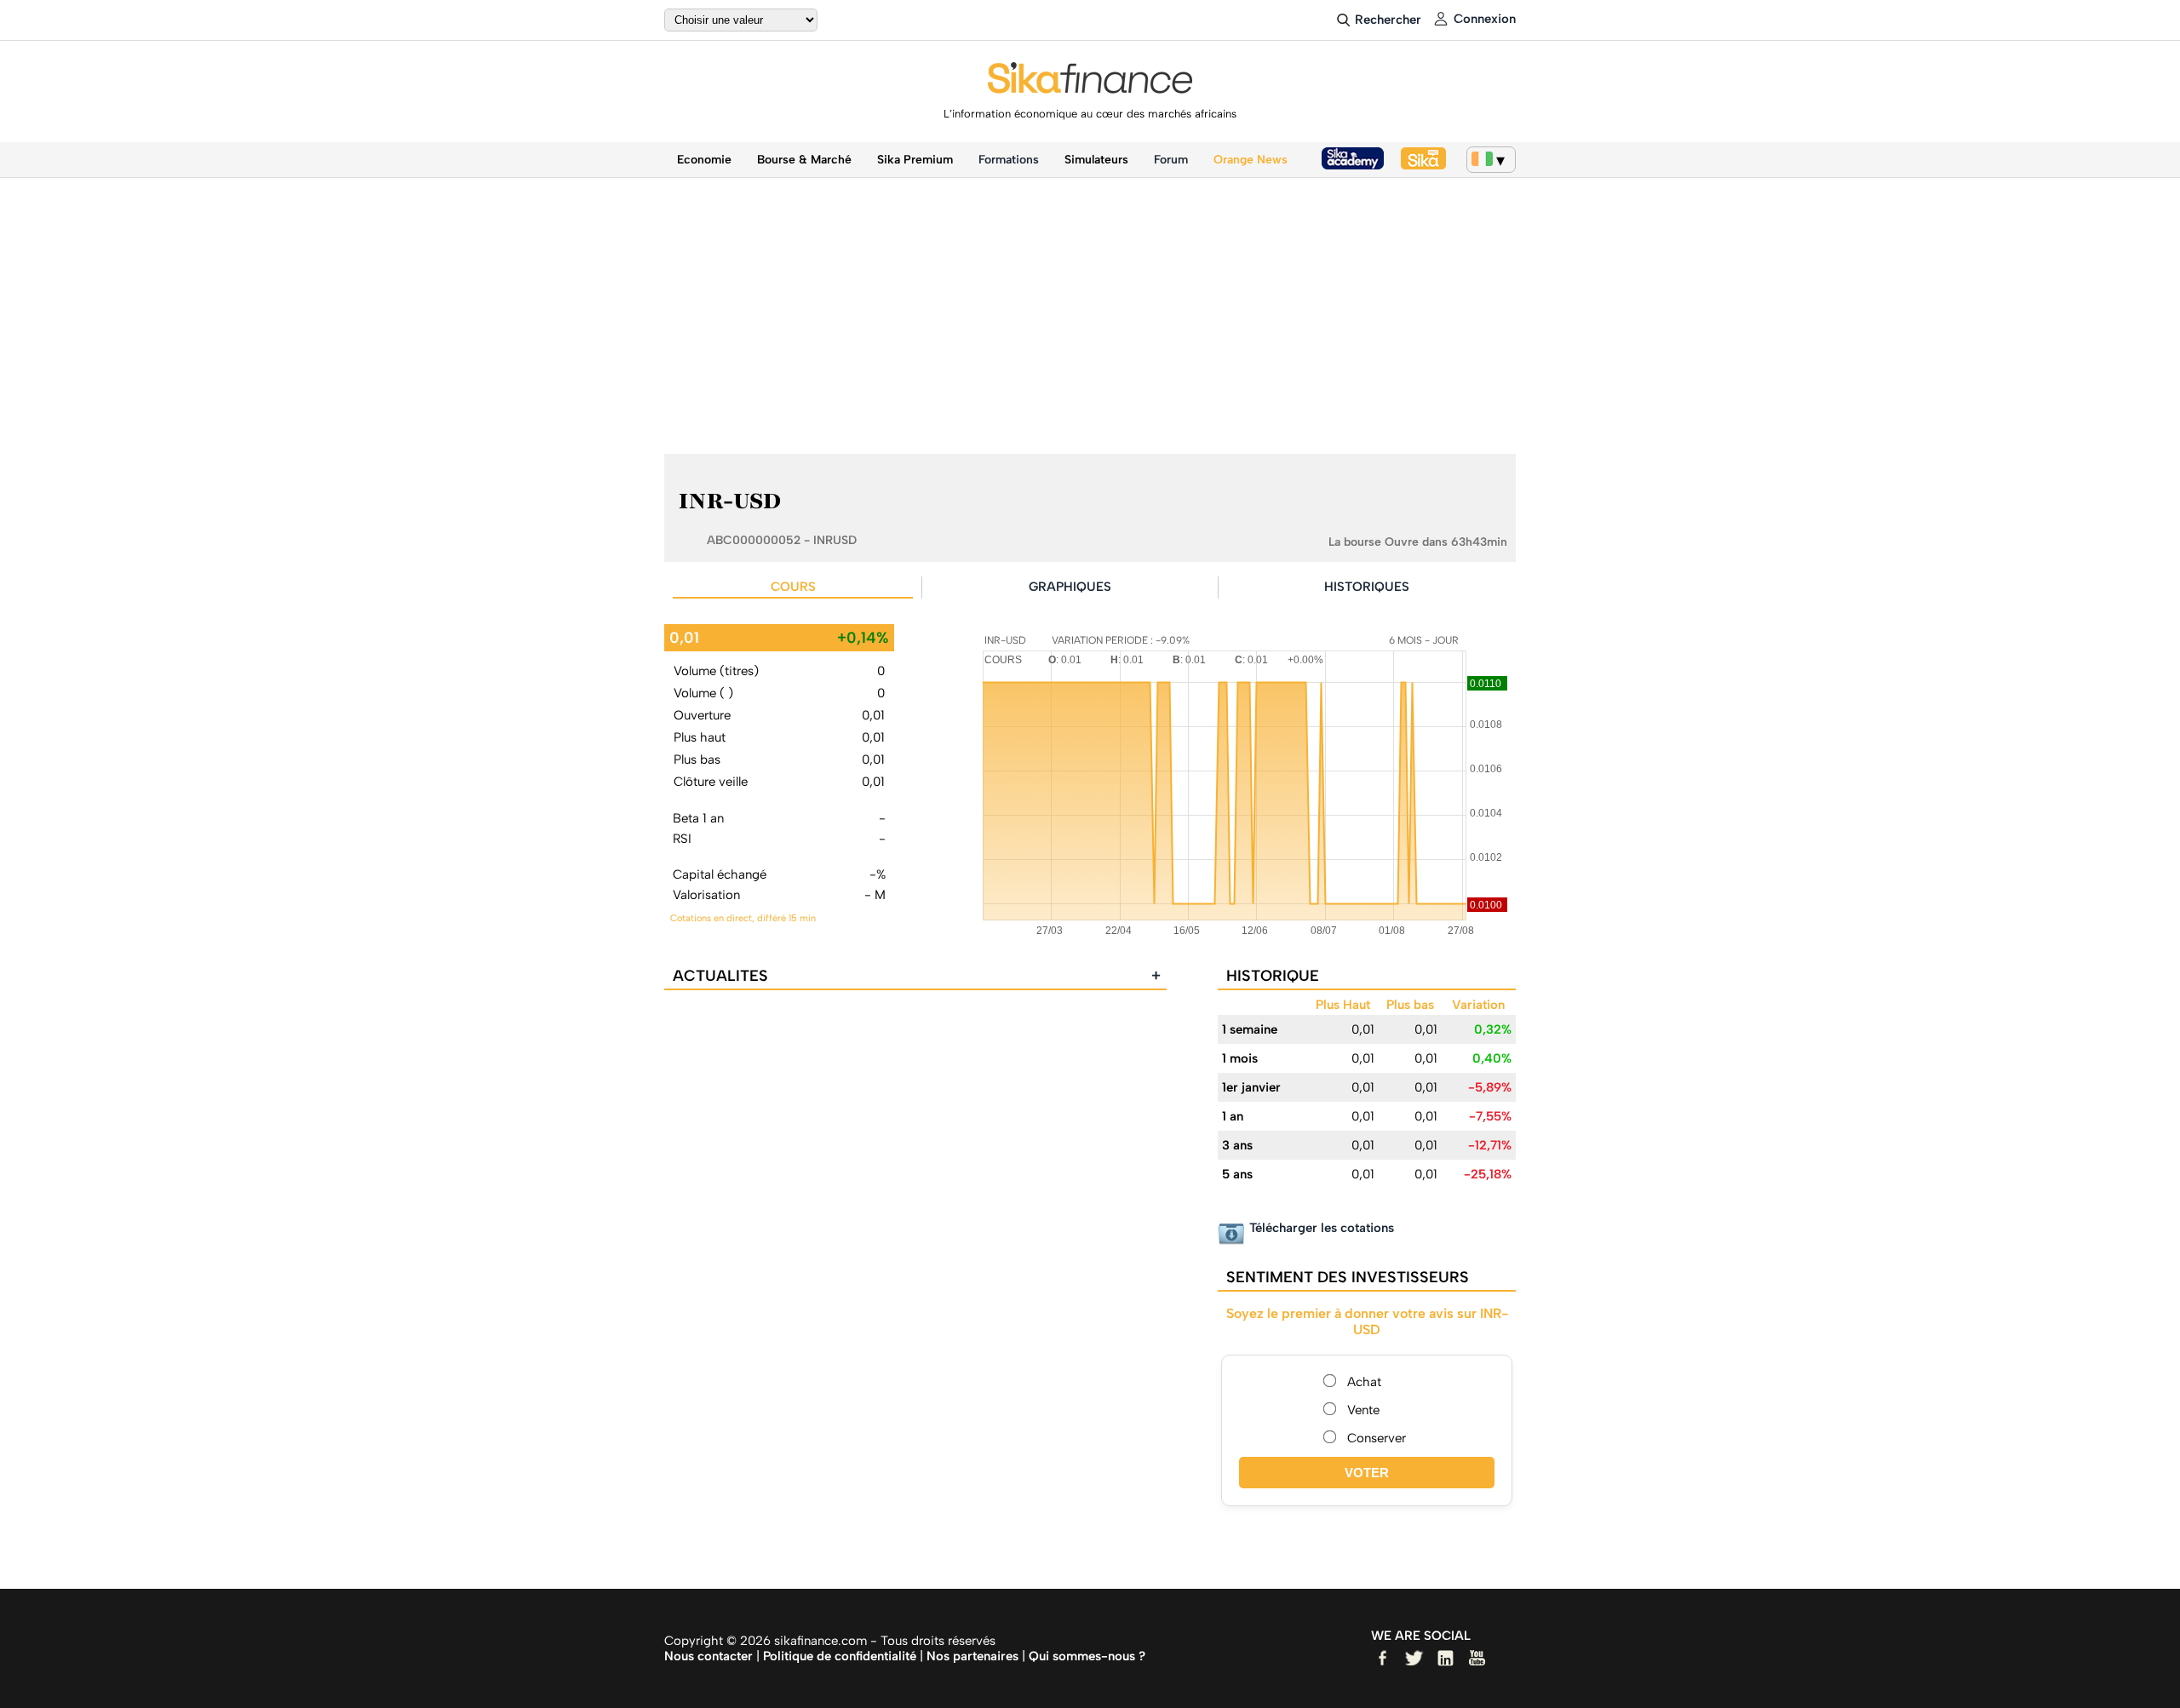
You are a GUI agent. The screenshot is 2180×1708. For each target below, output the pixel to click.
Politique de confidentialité (840, 1656)
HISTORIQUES (1367, 587)
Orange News (1251, 160)
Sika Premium (915, 160)
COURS (793, 587)
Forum (1171, 160)
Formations (1009, 160)
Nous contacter (708, 1656)
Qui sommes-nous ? (1087, 1656)
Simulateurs (1096, 160)
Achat (1364, 1382)
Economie (704, 160)
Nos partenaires (972, 1656)
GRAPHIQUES (1070, 587)
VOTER (1367, 1473)
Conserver (1377, 1438)
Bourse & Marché (804, 160)
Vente (1363, 1410)
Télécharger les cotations (1322, 1228)
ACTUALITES (917, 976)
